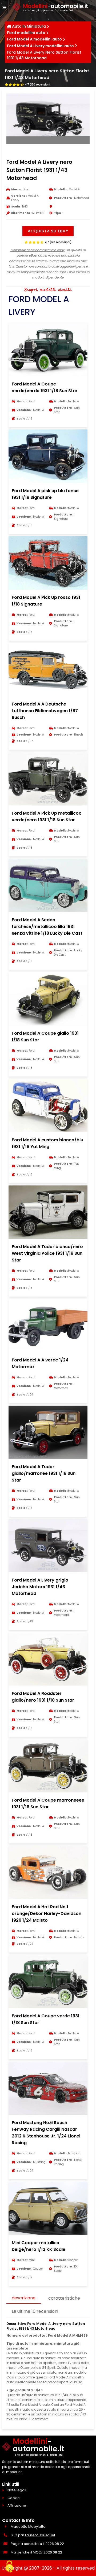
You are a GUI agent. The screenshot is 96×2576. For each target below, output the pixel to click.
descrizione (24, 2298)
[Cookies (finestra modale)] (9, 2567)
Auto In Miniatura (29, 26)
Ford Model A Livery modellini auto (40, 46)
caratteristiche (64, 2298)
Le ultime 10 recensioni (35, 2311)
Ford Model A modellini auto (34, 39)
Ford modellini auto (26, 33)
